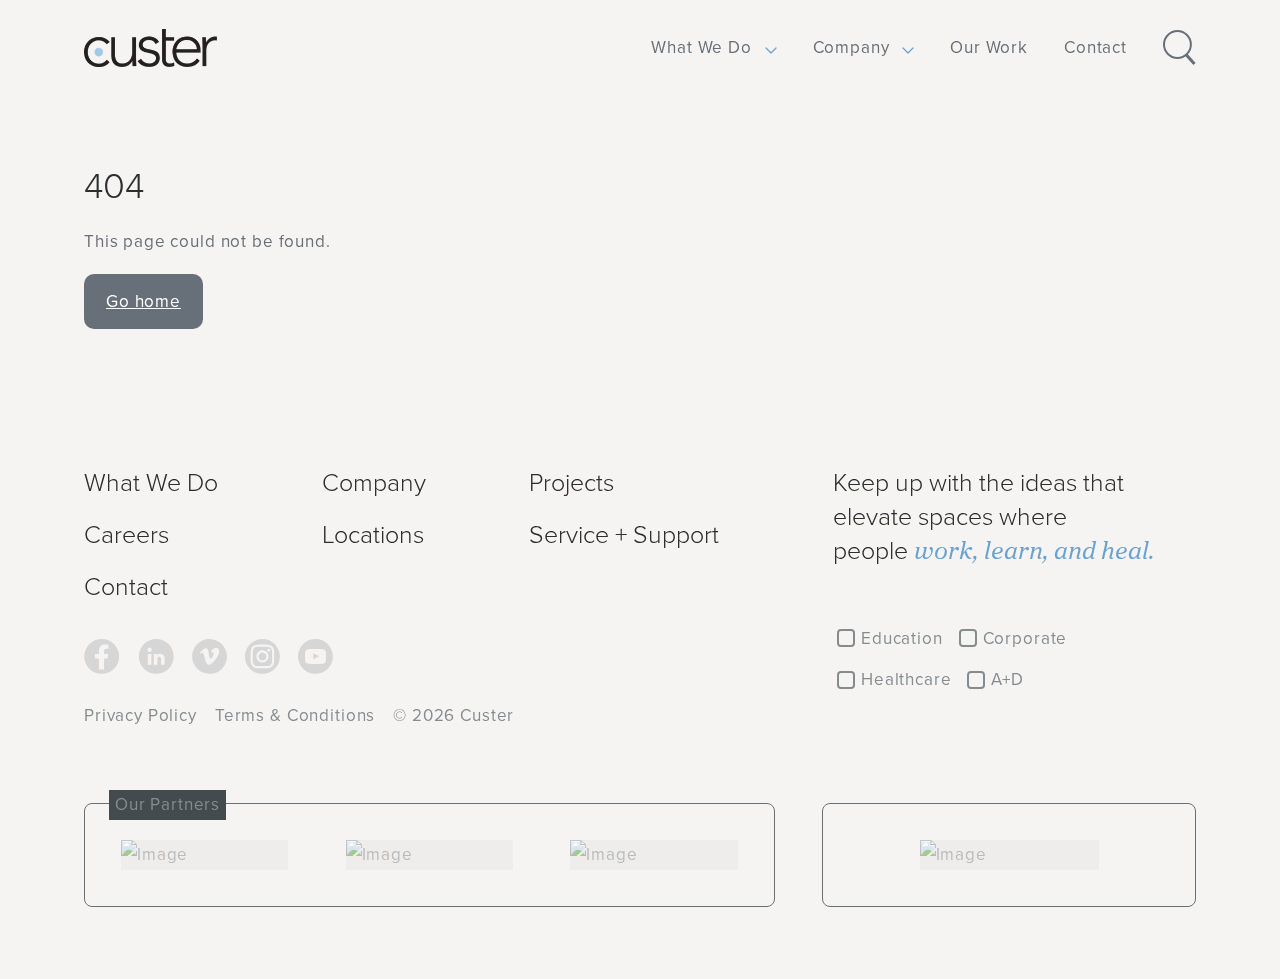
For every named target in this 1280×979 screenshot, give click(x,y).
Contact (1095, 47)
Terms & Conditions (295, 715)
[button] (701, 48)
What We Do (701, 47)
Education (902, 638)
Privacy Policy (140, 715)
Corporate (1025, 638)
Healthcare (906, 679)
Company (851, 47)
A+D (1007, 679)
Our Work (989, 47)
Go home (143, 301)
